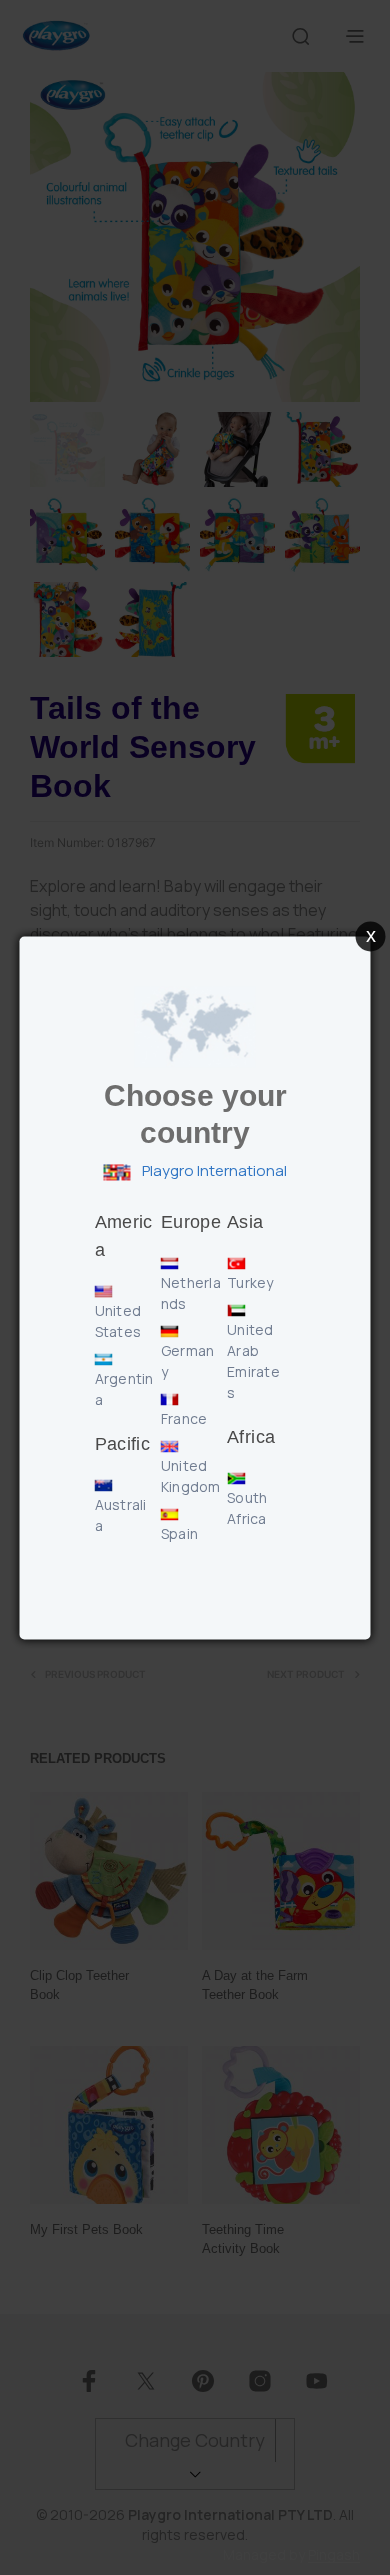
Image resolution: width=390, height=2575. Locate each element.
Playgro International (213, 1171)
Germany (188, 1361)
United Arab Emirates (253, 1361)
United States (118, 1321)
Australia (121, 1515)
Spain (179, 1533)
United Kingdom (191, 1476)
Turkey (250, 1282)
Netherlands (191, 1293)
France (184, 1418)
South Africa (247, 1508)
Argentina (124, 1389)
